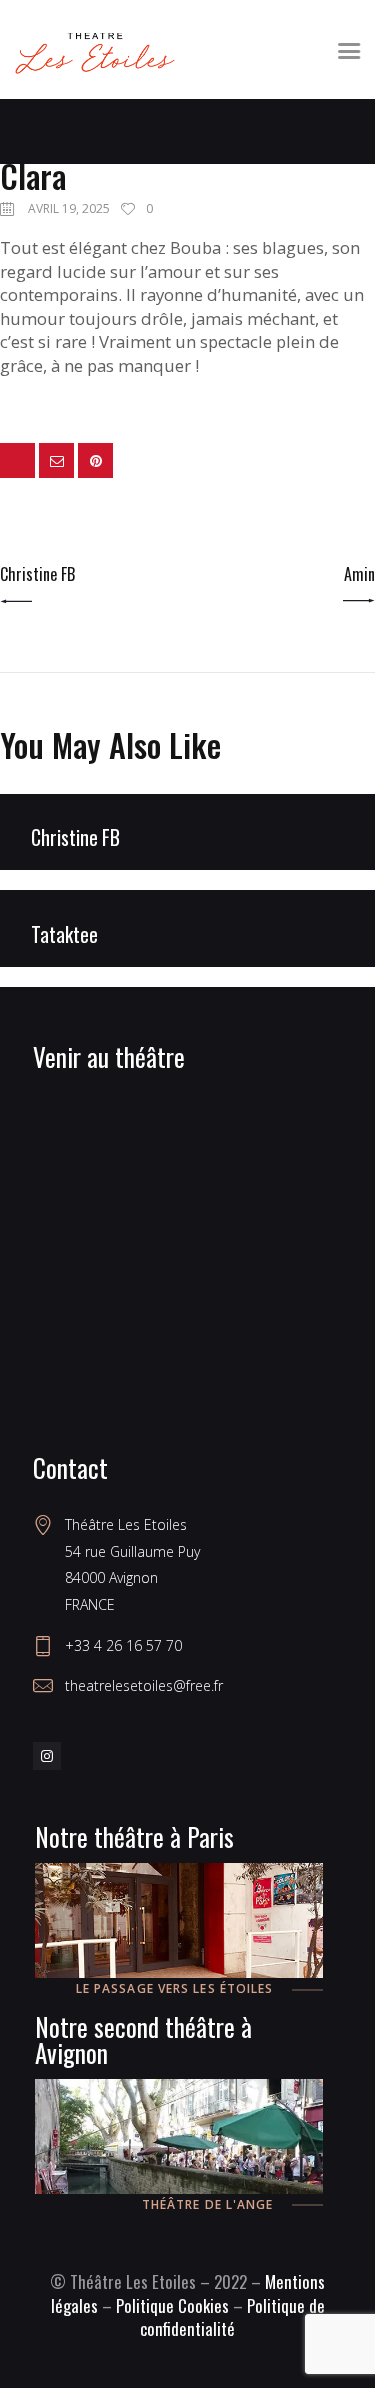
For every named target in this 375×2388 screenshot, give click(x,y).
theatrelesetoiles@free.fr (144, 1685)
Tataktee (64, 935)
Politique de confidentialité (232, 2317)
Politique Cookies (172, 2305)
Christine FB (75, 838)
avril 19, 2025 (69, 208)
